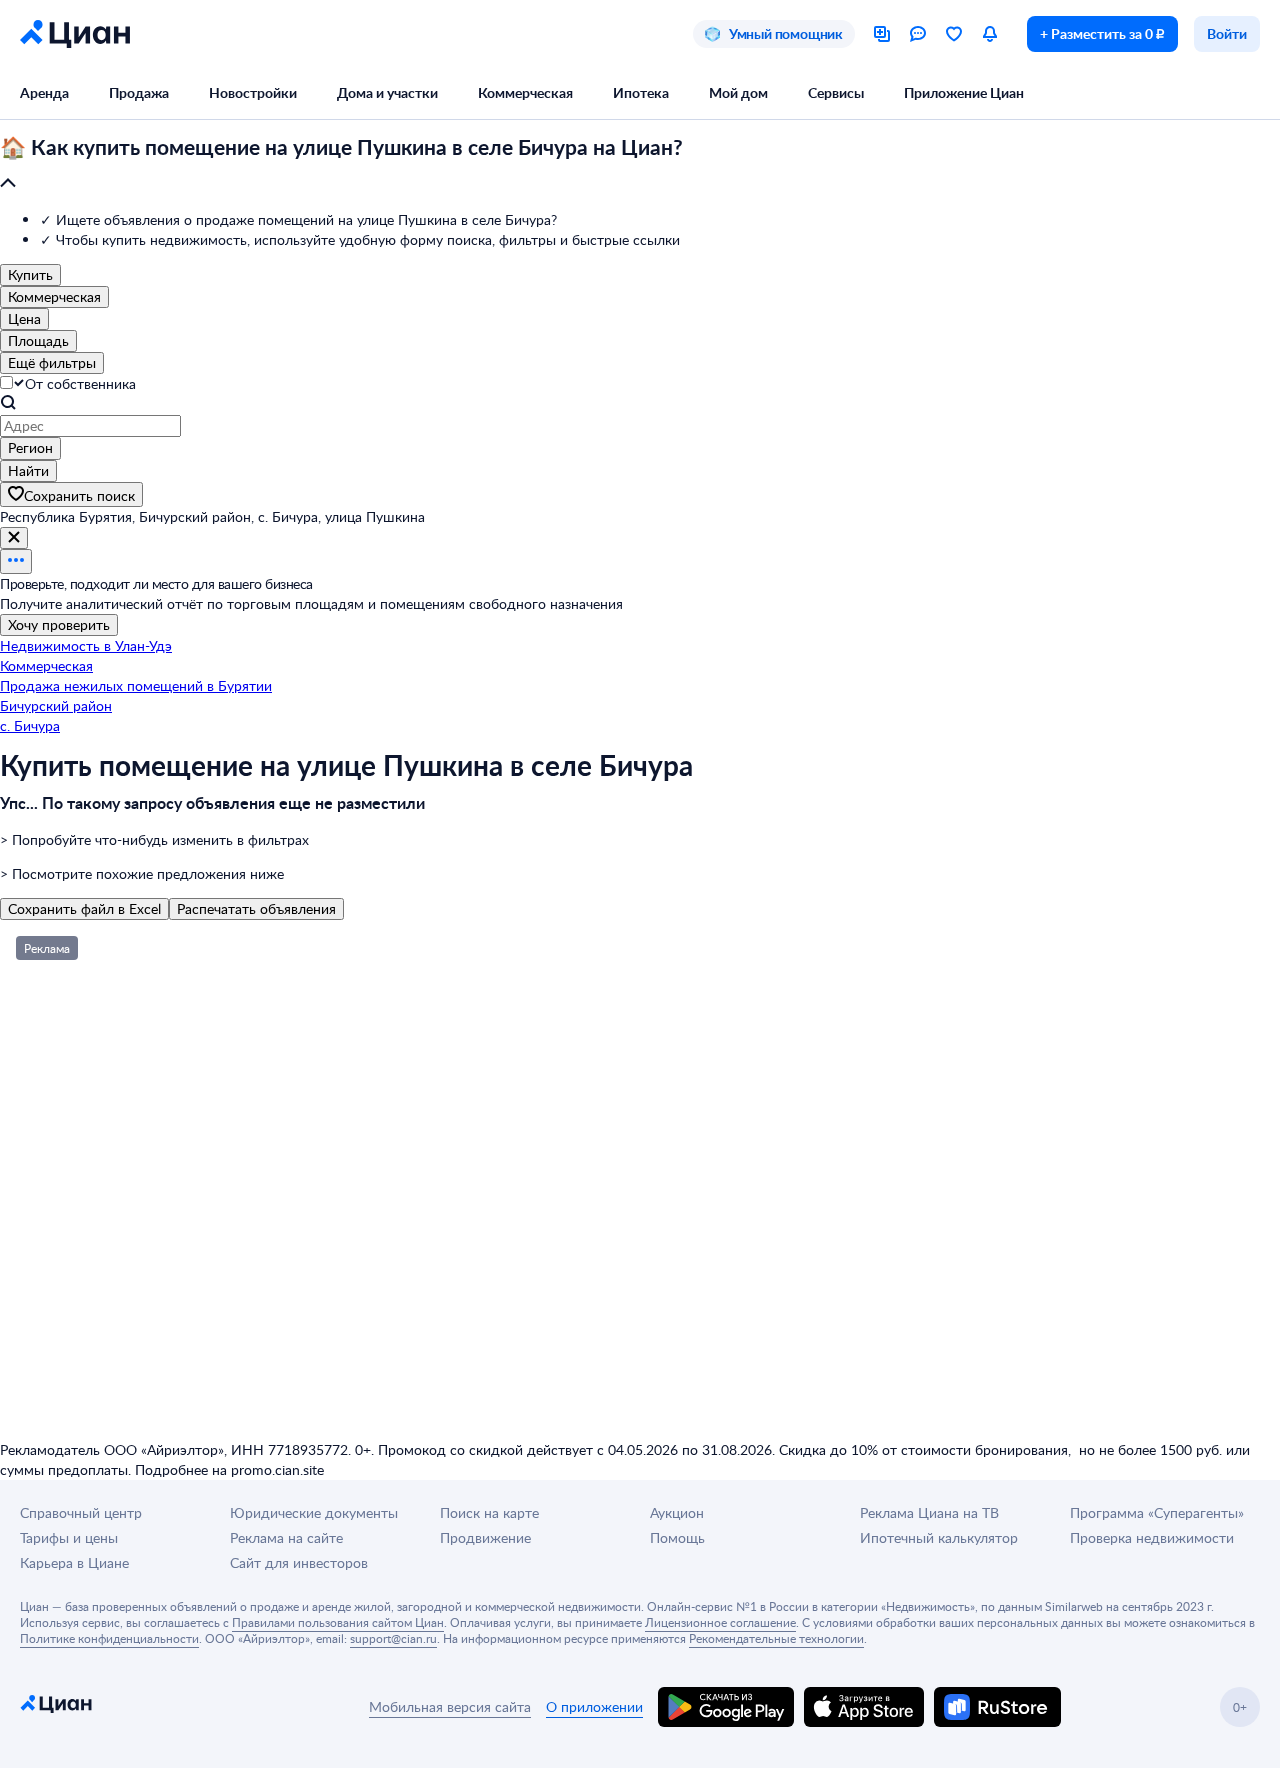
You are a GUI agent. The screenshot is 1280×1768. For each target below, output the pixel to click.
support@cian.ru (393, 1638)
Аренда (44, 92)
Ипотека (641, 92)
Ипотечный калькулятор (939, 1537)
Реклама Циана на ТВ (929, 1512)
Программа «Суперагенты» (1157, 1512)
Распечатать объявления (256, 908)
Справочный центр (81, 1512)
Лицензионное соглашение (720, 1622)
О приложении (594, 1706)
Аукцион (677, 1512)
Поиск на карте (489, 1512)
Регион (30, 447)
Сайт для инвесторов (299, 1562)
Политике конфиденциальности (109, 1638)
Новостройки (253, 92)
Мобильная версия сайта (450, 1706)
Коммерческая (525, 92)
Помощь (677, 1537)
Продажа (139, 92)
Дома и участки (387, 92)
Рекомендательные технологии (776, 1638)
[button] (640, 166)
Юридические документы (314, 1512)
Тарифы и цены (69, 1537)
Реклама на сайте (286, 1537)
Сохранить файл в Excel (84, 908)
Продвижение (485, 1537)
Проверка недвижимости (1152, 1537)
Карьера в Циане (74, 1562)
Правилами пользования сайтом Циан (338, 1622)
